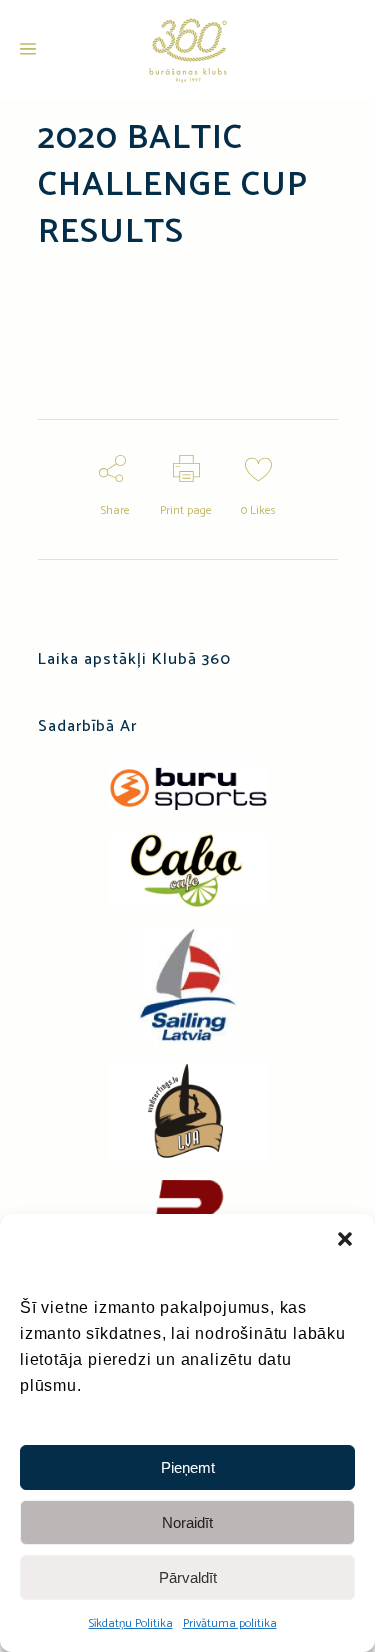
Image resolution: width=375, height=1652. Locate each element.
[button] (345, 1239)
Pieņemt (188, 1467)
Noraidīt (187, 1522)
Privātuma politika (230, 1623)
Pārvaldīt (188, 1577)
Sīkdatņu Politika (131, 1623)
